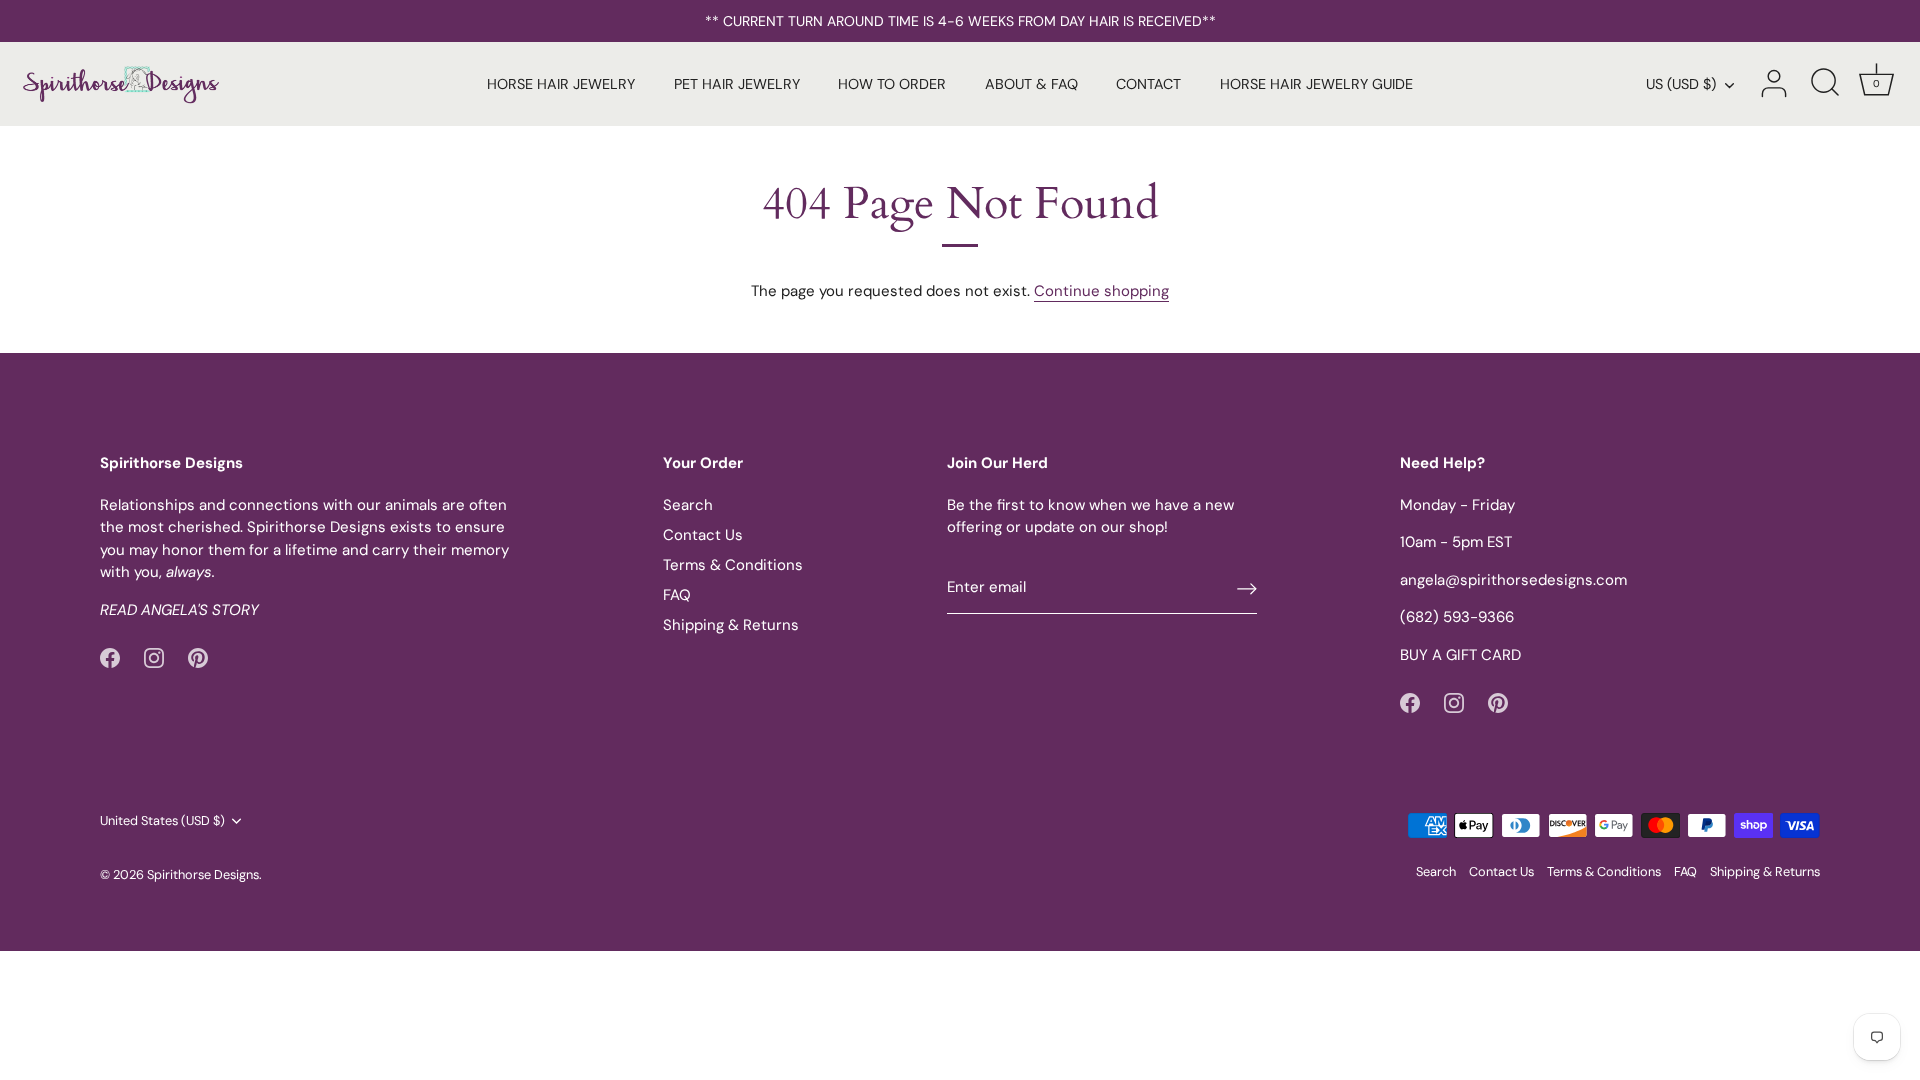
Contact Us (703, 535)
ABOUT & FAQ (1031, 84)
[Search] (1825, 84)
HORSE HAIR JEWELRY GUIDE (1316, 84)
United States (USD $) (162, 821)
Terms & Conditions (733, 565)
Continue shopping (1101, 291)
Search (688, 505)
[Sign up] (1247, 588)
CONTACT (1148, 84)
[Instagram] (154, 656)
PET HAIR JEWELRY (737, 84)
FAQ (677, 595)
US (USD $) (1681, 84)
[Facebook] (110, 656)
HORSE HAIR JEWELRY (561, 84)
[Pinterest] (198, 656)
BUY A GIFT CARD (1460, 655)
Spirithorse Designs (203, 874)
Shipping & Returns (731, 625)
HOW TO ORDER (892, 84)
